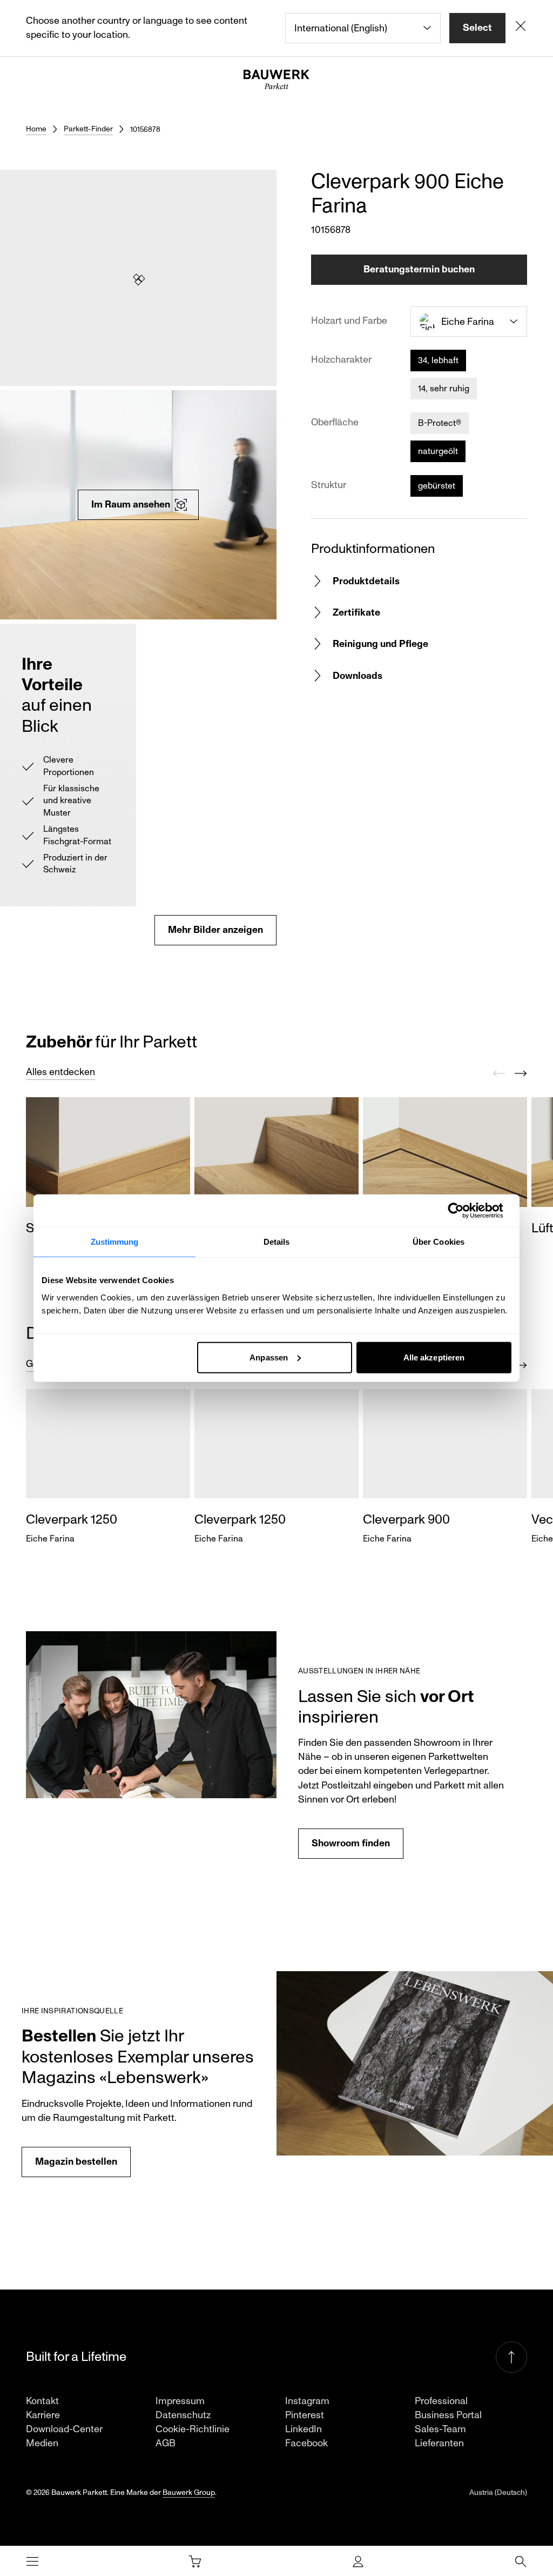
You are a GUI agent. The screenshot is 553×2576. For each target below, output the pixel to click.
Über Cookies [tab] (439, 1242)
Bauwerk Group (189, 2492)
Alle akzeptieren (434, 1357)
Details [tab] (277, 1242)
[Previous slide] (499, 1073)
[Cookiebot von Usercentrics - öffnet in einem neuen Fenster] (464, 1211)
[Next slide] (521, 1073)
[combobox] (363, 28)
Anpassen (269, 1357)
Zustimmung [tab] (115, 1242)
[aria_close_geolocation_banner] (521, 28)
